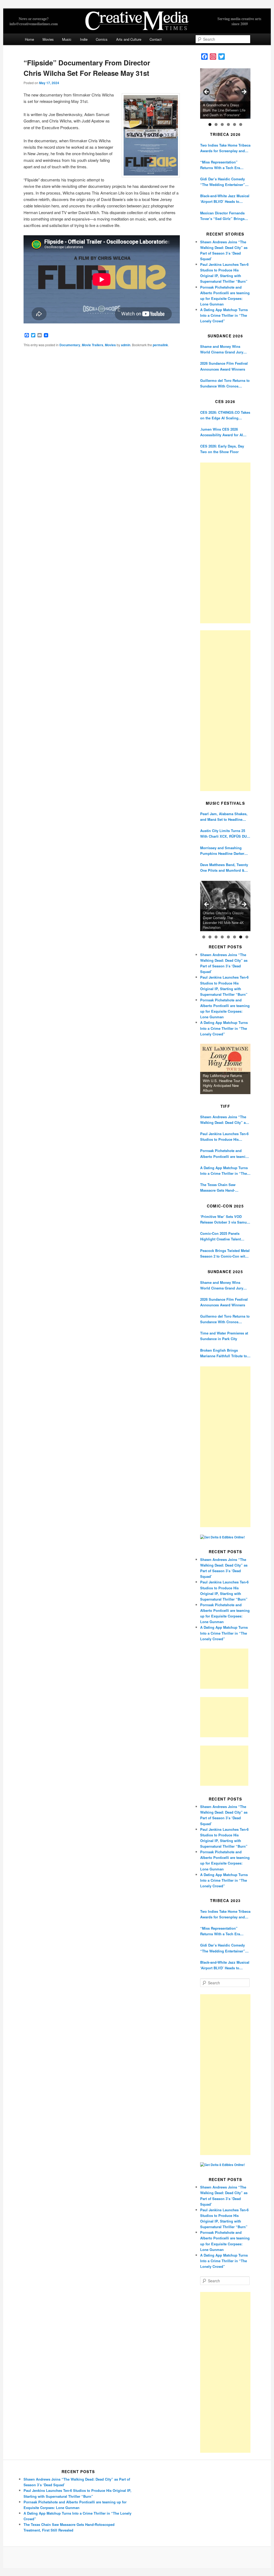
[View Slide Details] (225, 94)
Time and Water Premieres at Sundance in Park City (224, 1336)
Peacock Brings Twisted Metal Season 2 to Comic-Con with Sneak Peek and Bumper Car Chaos (225, 1253)
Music (67, 39)
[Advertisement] (225, 543)
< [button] (207, 92)
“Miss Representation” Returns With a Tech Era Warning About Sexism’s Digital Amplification (221, 165)
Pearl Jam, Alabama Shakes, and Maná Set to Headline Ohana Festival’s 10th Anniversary (224, 817)
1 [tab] (210, 124)
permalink (160, 345)
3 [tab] (222, 124)
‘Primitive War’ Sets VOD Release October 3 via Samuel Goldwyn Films (225, 1219)
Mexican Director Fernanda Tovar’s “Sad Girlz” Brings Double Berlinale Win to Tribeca (222, 216)
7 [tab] (241, 937)
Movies (48, 39)
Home (29, 39)
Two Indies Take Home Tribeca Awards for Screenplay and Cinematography (225, 148)
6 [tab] (241, 124)
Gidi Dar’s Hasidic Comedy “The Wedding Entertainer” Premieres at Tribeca (223, 182)
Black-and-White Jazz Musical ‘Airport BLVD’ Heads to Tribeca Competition (225, 199)
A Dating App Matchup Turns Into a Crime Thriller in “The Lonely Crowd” (224, 315)
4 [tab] (228, 124)
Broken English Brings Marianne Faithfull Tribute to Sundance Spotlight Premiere (225, 1353)
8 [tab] (247, 937)
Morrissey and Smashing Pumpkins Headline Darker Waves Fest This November (223, 851)
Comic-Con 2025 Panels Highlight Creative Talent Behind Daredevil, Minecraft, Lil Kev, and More (224, 1236)
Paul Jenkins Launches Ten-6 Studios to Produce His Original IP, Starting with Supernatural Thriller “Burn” (224, 1137)
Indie (84, 39)
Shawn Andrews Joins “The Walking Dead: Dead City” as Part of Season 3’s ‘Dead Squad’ (224, 1120)
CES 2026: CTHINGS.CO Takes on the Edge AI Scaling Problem (225, 415)
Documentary (70, 345)
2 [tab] (216, 124)
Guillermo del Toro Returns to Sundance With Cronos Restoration (225, 383)
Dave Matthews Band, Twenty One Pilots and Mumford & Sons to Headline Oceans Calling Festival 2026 (224, 868)
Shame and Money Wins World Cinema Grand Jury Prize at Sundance (222, 349)
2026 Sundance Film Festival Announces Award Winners (224, 366)
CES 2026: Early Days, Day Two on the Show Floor (222, 449)
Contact (156, 39)
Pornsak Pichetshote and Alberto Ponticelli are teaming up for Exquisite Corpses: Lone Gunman (225, 1153)
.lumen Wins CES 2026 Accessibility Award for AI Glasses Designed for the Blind (222, 432)
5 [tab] (235, 124)
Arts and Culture (129, 39)
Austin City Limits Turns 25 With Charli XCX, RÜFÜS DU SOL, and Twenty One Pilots (223, 834)
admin (126, 345)
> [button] (244, 92)
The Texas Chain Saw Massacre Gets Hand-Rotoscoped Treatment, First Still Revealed (224, 1188)
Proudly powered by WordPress (137, 2558)
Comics (102, 39)
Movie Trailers (93, 345)
